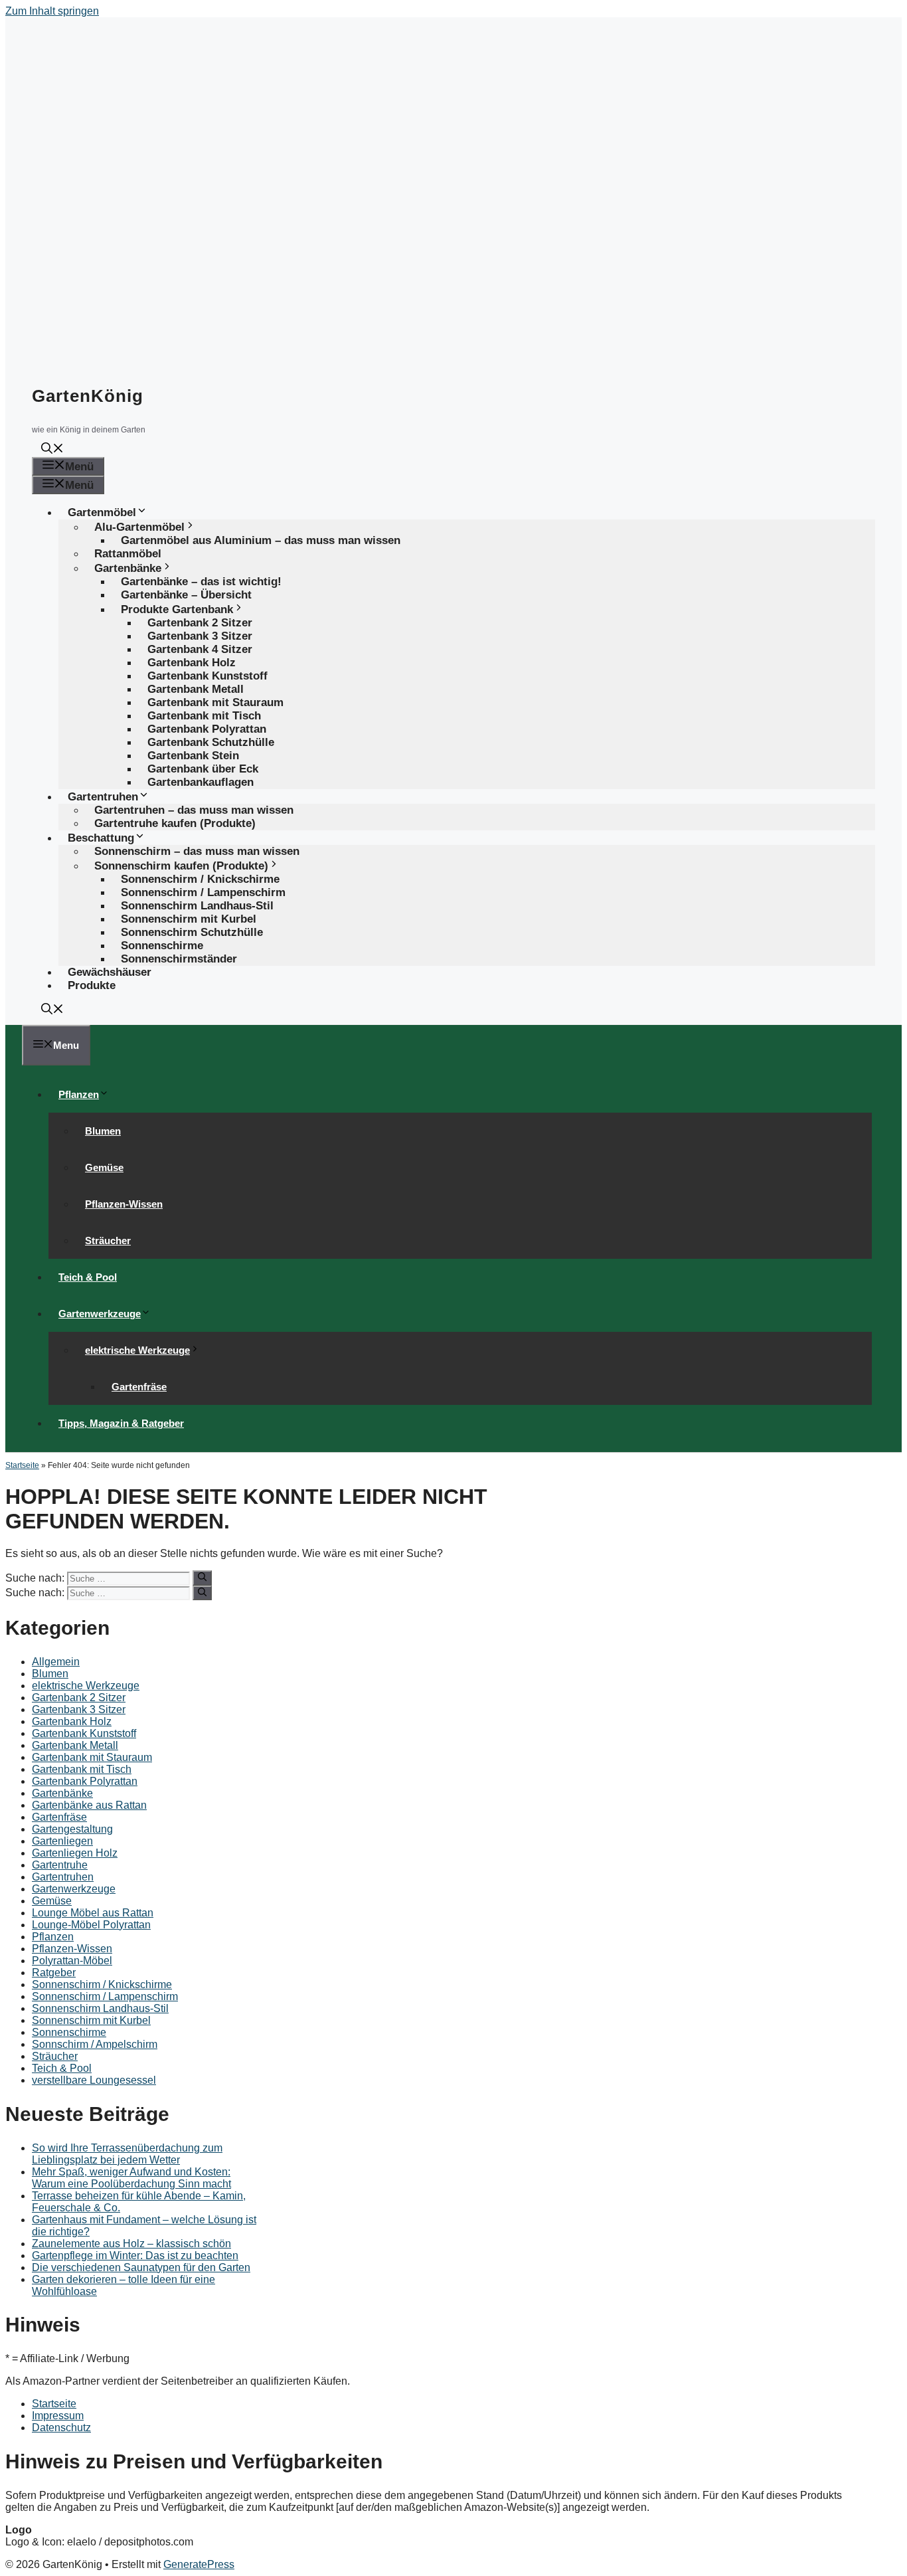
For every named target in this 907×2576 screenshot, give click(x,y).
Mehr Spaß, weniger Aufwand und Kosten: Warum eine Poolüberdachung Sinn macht (131, 2178)
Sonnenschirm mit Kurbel (91, 2020)
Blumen (103, 1131)
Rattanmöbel (128, 554)
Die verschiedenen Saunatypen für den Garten (141, 2267)
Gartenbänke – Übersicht (186, 595)
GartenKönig (88, 396)
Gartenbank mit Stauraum (92, 1757)
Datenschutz (61, 2428)
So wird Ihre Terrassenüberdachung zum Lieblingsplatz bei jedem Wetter (127, 2154)
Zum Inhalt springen (52, 11)
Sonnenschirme (69, 2032)
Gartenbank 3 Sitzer (79, 1709)
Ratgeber (54, 1973)
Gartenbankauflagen (201, 782)
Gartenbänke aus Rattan (89, 1805)
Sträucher (108, 1241)
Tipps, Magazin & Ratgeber (121, 1423)
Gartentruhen (63, 1877)
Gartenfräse (139, 1387)
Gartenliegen (62, 1841)
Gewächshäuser (110, 972)
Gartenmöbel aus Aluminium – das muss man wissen (261, 540)
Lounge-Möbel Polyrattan (91, 1925)
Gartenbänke (62, 1793)
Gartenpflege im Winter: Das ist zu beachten (135, 2255)
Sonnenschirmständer (179, 959)
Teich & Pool (88, 1277)
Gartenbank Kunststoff (84, 1733)
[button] (52, 450)
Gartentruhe (60, 1865)
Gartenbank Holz (72, 1721)
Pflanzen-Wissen (124, 1204)
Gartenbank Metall (75, 1745)
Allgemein (56, 1662)
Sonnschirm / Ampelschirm (95, 2044)
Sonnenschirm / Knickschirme (102, 1984)
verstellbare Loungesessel (94, 2080)
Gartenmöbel (102, 512)
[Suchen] (202, 1578)
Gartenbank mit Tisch (82, 1769)
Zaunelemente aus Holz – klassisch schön (131, 2244)
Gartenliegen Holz (75, 1853)
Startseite (22, 1465)
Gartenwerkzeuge (100, 1314)
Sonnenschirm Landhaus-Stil (100, 2008)
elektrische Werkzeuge (137, 1350)
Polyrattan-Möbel (72, 1961)
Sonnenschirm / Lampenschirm (105, 1996)
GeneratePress (199, 2564)
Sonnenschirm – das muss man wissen (197, 851)
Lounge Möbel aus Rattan (93, 1913)
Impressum (58, 2416)
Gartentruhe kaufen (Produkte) (175, 823)
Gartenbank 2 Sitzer (79, 1698)
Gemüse (104, 1167)
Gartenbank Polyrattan (85, 1781)
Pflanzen (79, 1094)
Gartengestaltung (72, 1829)
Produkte (92, 985)
